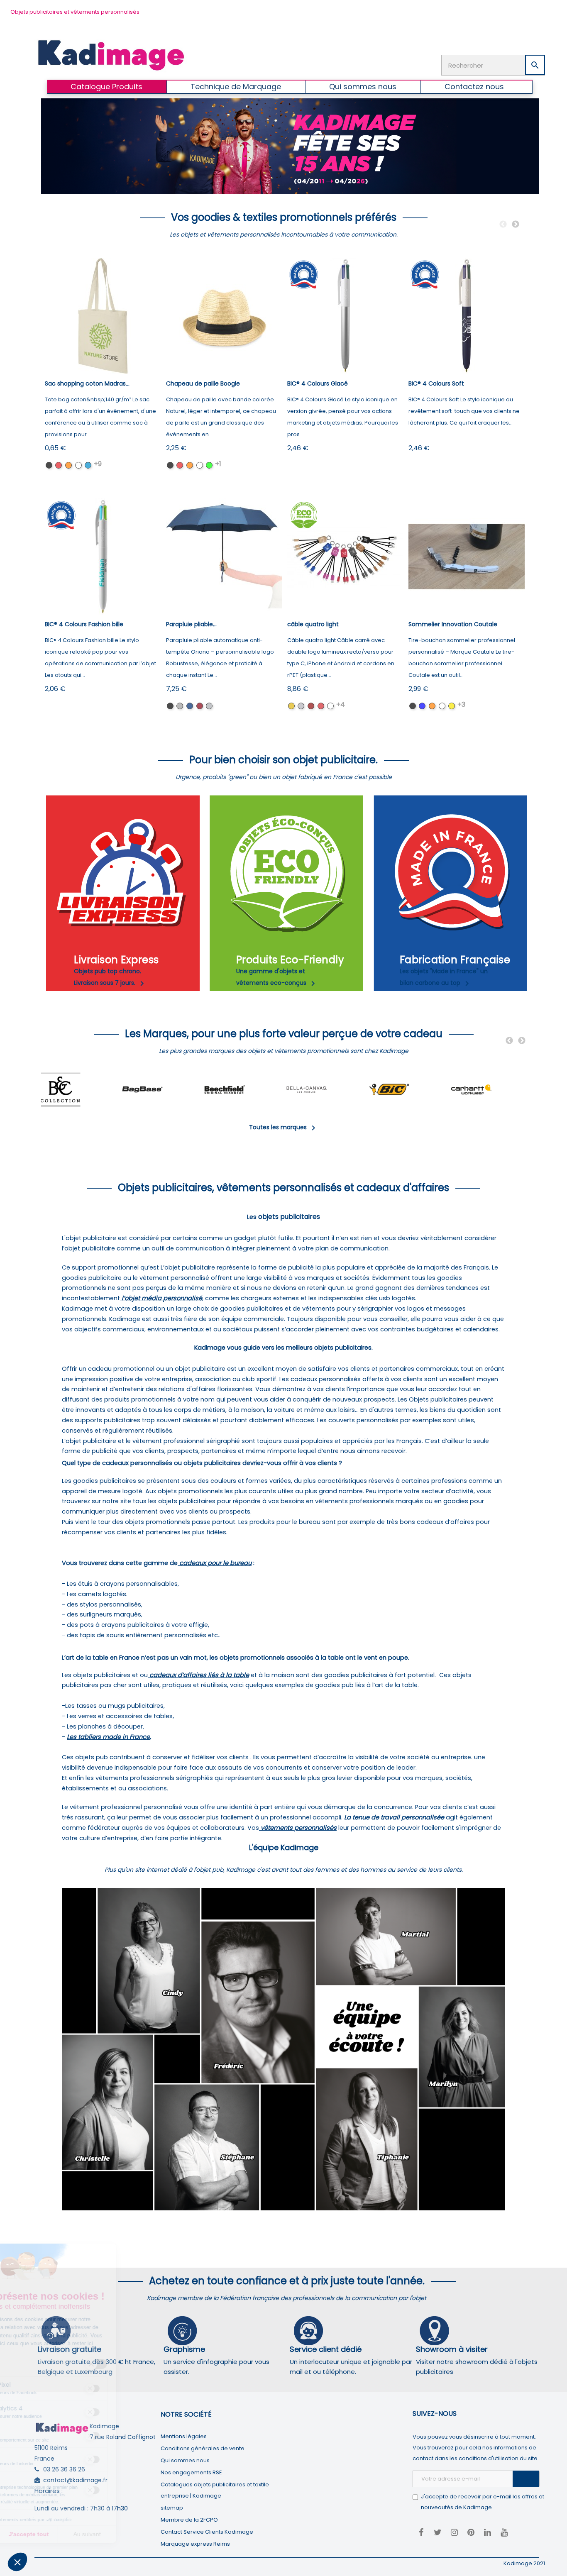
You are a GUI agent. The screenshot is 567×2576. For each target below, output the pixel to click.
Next (516, 225)
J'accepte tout (95, 2534)
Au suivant (154, 2534)
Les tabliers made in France (108, 1737)
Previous (503, 225)
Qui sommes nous (185, 2460)
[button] (17, 2562)
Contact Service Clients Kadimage (207, 2532)
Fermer (37, 2534)
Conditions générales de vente (203, 2448)
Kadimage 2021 (524, 2563)
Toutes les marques (284, 1127)
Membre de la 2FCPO (189, 2520)
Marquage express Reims (195, 2544)
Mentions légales (184, 2436)
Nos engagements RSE (191, 2472)
